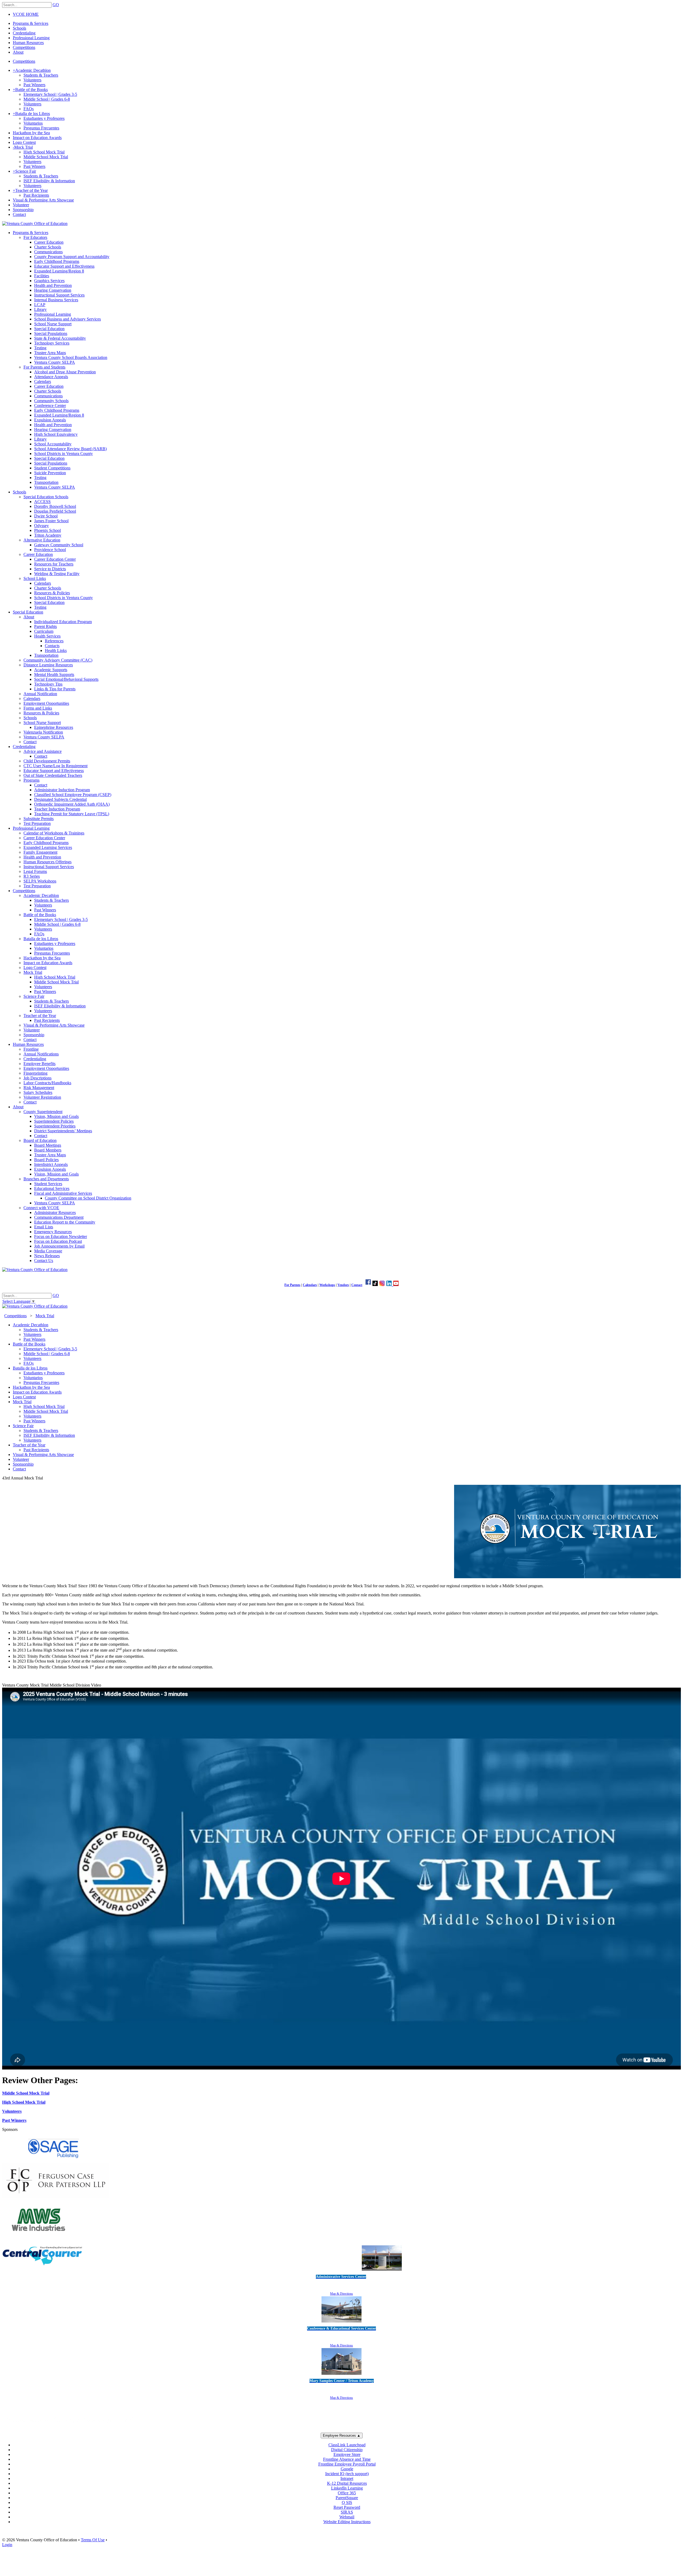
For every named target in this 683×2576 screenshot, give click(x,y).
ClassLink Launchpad (347, 2445)
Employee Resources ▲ (342, 2435)
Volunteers (12, 2111)
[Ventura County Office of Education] (35, 223)
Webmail (347, 2517)
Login (7, 2545)
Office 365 (347, 2493)
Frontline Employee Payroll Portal (347, 2464)
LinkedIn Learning (347, 2488)
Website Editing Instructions (347, 2522)
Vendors (343, 1285)
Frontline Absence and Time (347, 2459)
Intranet (347, 2478)
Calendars (310, 1285)
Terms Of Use (93, 2540)
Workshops (327, 1285)
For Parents (292, 1285)
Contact (357, 1285)
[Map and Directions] (382, 2271)
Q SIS (347, 2502)
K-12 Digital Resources (347, 2483)
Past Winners (14, 2120)
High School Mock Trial (24, 2102)
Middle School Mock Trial (26, 2093)
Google (347, 2469)
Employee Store (347, 2454)
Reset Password (347, 2507)
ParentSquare (347, 2498)
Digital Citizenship (347, 2450)
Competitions (24, 61)
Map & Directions (341, 2294)
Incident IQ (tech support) (347, 2474)
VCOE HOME (26, 14)
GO (56, 5)
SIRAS (347, 2512)
